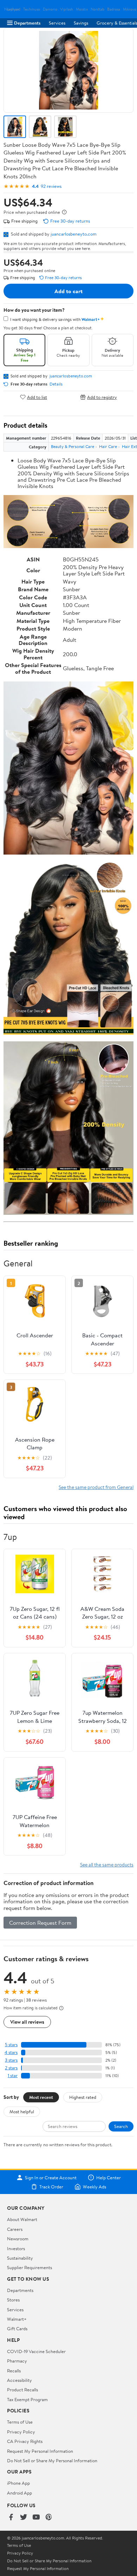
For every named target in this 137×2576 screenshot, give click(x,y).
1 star (13, 2076)
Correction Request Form (40, 1923)
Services (57, 23)
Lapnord (14, 9)
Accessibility (19, 2380)
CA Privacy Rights (25, 2441)
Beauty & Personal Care (73, 446)
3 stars (11, 2060)
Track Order (51, 2187)
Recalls (14, 2371)
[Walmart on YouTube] (36, 2518)
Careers (15, 2229)
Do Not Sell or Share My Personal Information (52, 2460)
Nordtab (97, 9)
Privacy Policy (21, 2432)
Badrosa (114, 9)
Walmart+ (17, 2319)
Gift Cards (17, 2328)
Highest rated (83, 2097)
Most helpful (22, 2111)
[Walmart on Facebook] (11, 2518)
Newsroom (18, 2239)
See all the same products (107, 1865)
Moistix (82, 9)
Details (56, 384)
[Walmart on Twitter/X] (24, 2518)
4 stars (11, 2052)
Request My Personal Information (40, 2451)
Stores (13, 2300)
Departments (27, 23)
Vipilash (67, 9)
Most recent (41, 2097)
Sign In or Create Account (51, 2178)
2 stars (11, 2068)
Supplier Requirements (30, 2267)
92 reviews (51, 186)
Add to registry (102, 397)
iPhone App (18, 2483)
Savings (81, 23)
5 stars (11, 2045)
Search (121, 2126)
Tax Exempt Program (27, 2399)
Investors (16, 2248)
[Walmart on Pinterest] (49, 2518)
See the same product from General (96, 1487)
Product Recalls (22, 2390)
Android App (19, 2493)
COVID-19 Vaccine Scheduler (36, 2351)
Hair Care (108, 446)
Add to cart (68, 291)
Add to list (37, 397)
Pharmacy (17, 2361)
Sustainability (20, 2258)
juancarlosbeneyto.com (74, 234)
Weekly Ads (94, 2187)
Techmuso (32, 9)
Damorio (50, 9)
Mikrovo (130, 9)
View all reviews (27, 2022)
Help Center (109, 2178)
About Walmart (22, 2219)
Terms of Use (20, 2422)
